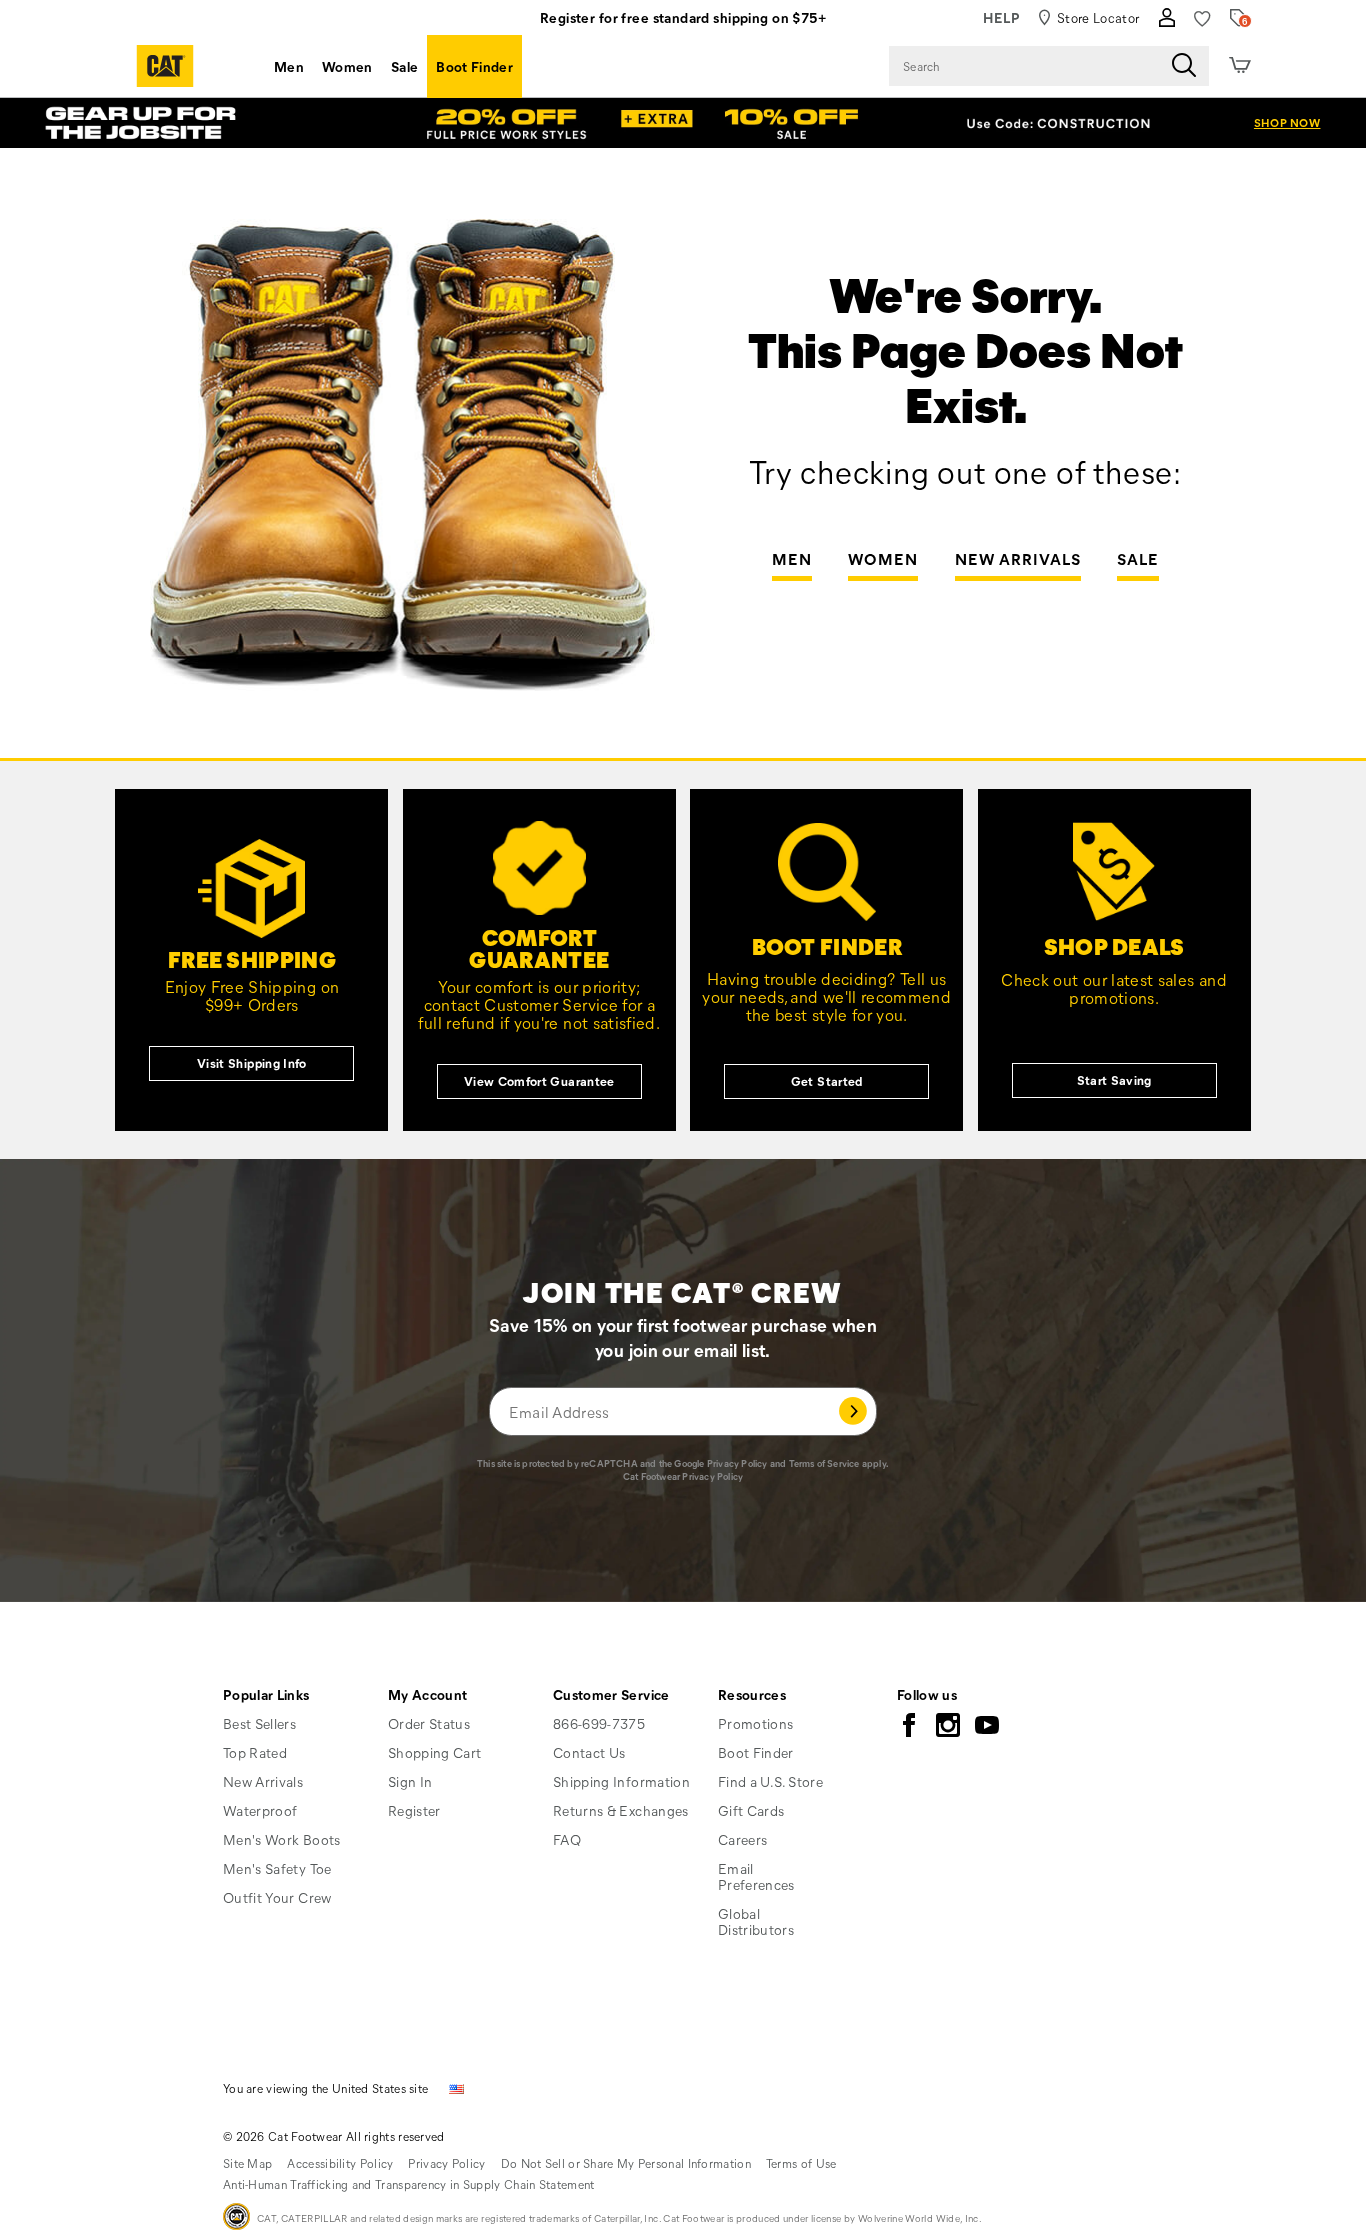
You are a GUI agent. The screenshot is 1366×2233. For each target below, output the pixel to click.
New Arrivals (1018, 560)
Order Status (429, 1723)
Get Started (827, 1080)
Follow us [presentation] (927, 1694)
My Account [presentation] (428, 1694)
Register (414, 1810)
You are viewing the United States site (325, 2088)
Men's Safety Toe (277, 1868)
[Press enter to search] (1184, 66)
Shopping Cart (435, 1752)
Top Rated (255, 1752)
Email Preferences (756, 1876)
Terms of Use (801, 2163)
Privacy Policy (737, 1463)
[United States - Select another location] (457, 2087)
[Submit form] (853, 1411)
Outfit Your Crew (277, 1897)
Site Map (247, 2163)
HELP (1001, 17)
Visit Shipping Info (252, 1062)
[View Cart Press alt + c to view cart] (1240, 66)
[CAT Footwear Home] (165, 66)
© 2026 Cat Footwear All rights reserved (334, 2136)
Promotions (756, 1723)
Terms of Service (824, 1463)
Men (289, 66)
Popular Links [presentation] (266, 1694)
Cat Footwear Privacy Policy (683, 1476)
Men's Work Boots (282, 1839)
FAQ (567, 1839)
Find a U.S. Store (770, 1781)
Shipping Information (621, 1781)
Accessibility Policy (340, 2163)
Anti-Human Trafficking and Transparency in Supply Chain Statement (409, 2184)
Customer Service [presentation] (611, 1694)
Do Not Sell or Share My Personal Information (626, 2163)
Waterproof (260, 1810)
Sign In (410, 1781)
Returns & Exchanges (621, 1810)
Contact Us (589, 1752)
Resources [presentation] (752, 1694)
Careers (742, 1839)
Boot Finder (474, 66)
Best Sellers (259, 1723)
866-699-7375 (599, 1724)
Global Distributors (756, 1921)
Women (347, 66)
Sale (404, 66)
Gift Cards (751, 1810)
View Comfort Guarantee (539, 1080)
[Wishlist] (1202, 18)
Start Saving (1114, 1079)
